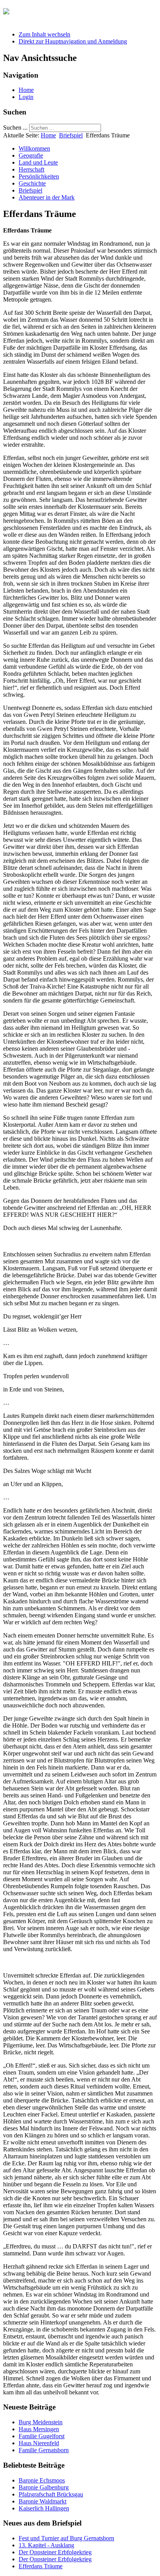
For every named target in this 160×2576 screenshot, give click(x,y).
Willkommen (34, 148)
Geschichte (32, 183)
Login (26, 97)
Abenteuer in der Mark (47, 197)
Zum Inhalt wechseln (44, 34)
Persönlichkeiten (39, 176)
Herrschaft (31, 169)
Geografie (31, 155)
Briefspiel (71, 135)
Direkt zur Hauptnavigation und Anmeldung (73, 41)
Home (26, 90)
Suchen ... (15, 127)
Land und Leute (38, 162)
